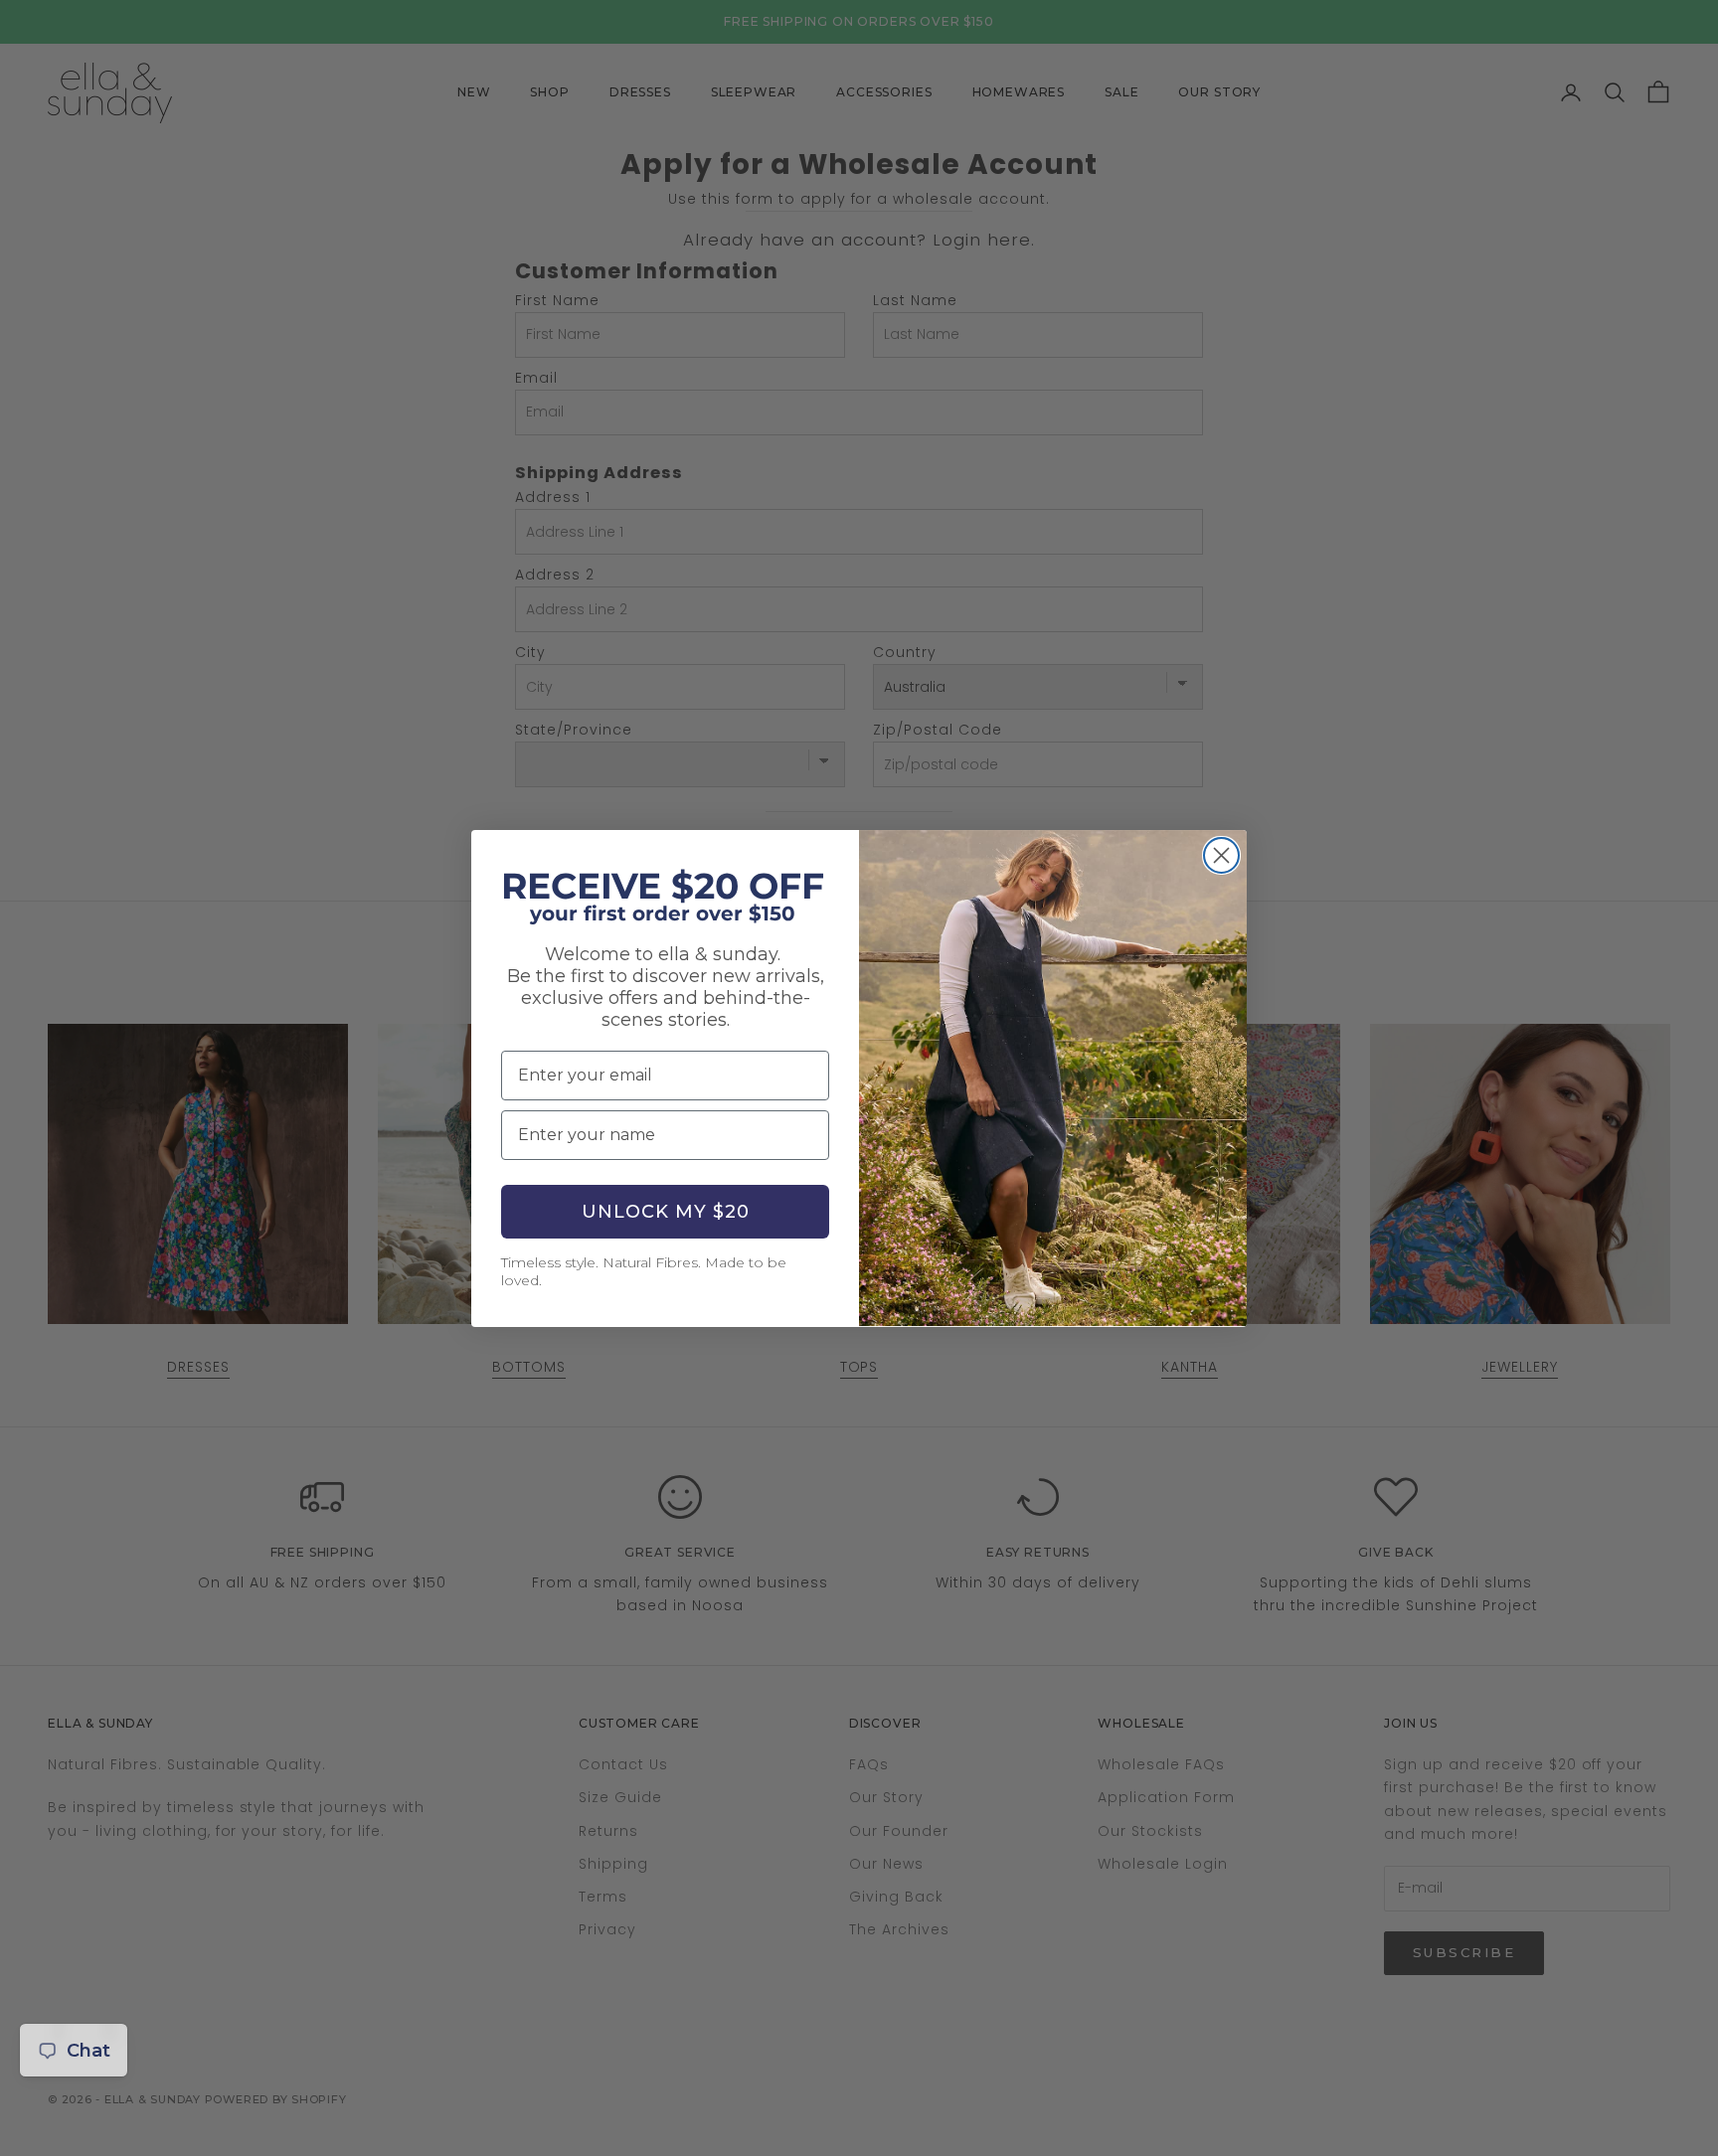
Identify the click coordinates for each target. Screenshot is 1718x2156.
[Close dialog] (1221, 855)
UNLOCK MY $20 (666, 1212)
